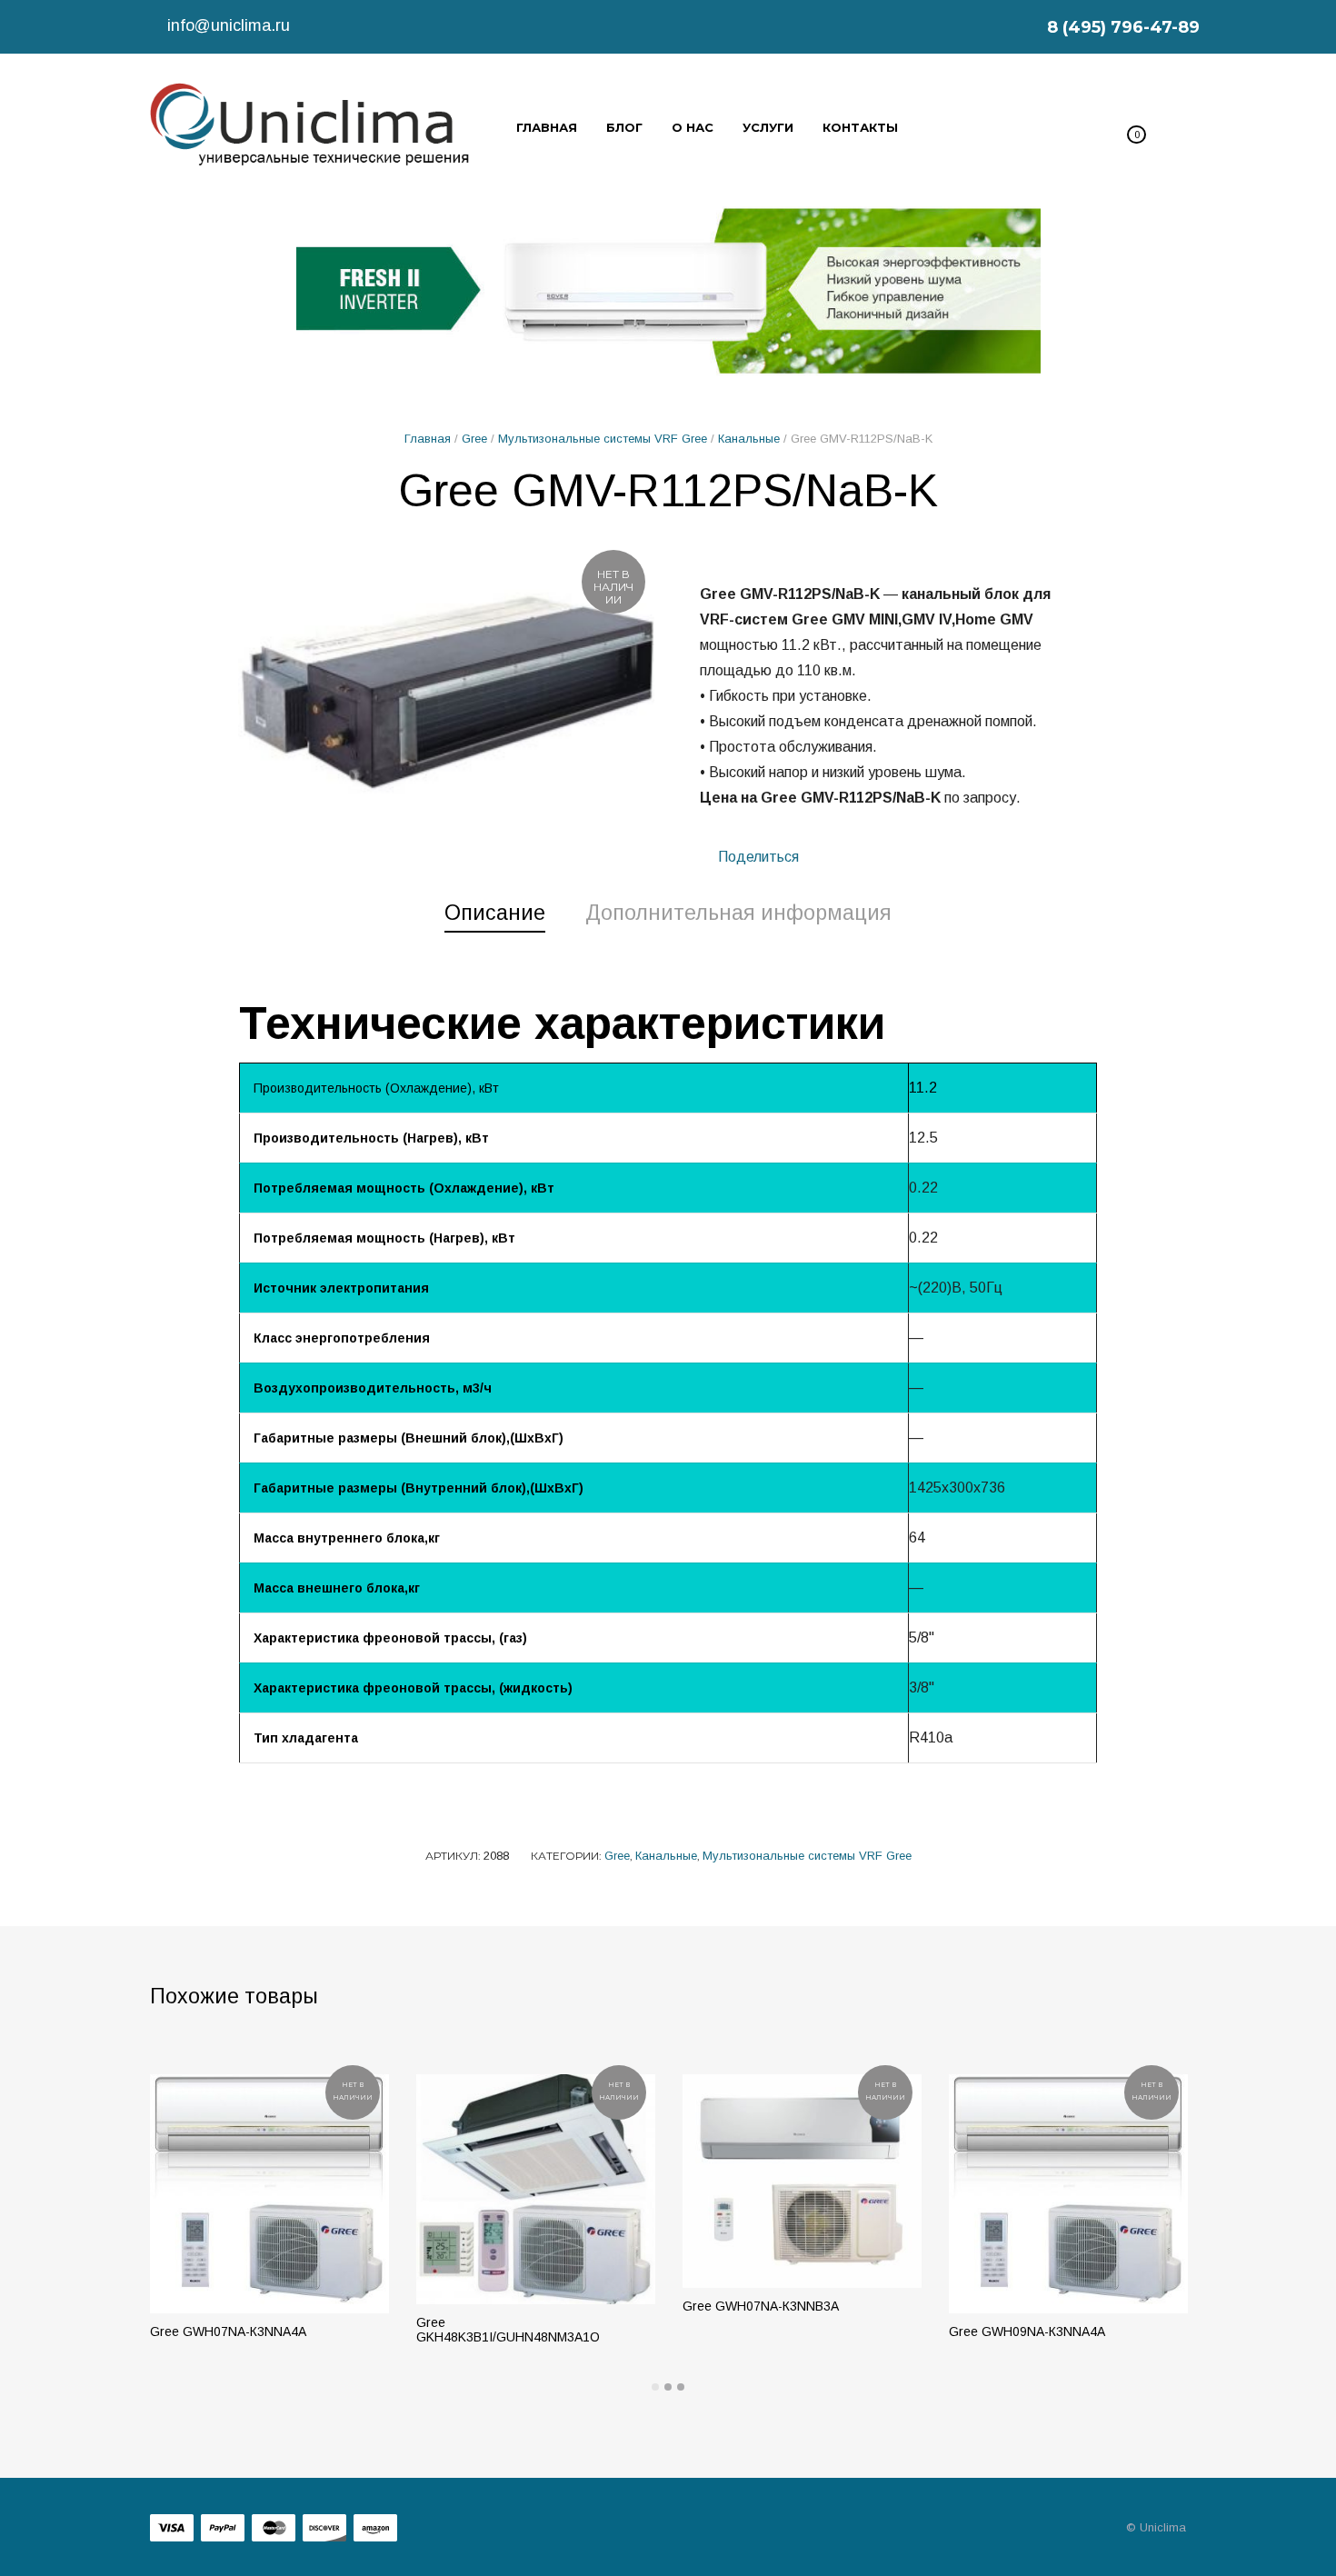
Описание (495, 913)
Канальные (749, 439)
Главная (428, 439)
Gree (474, 439)
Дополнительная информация (738, 913)
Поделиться (757, 857)
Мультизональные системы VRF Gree (603, 439)
